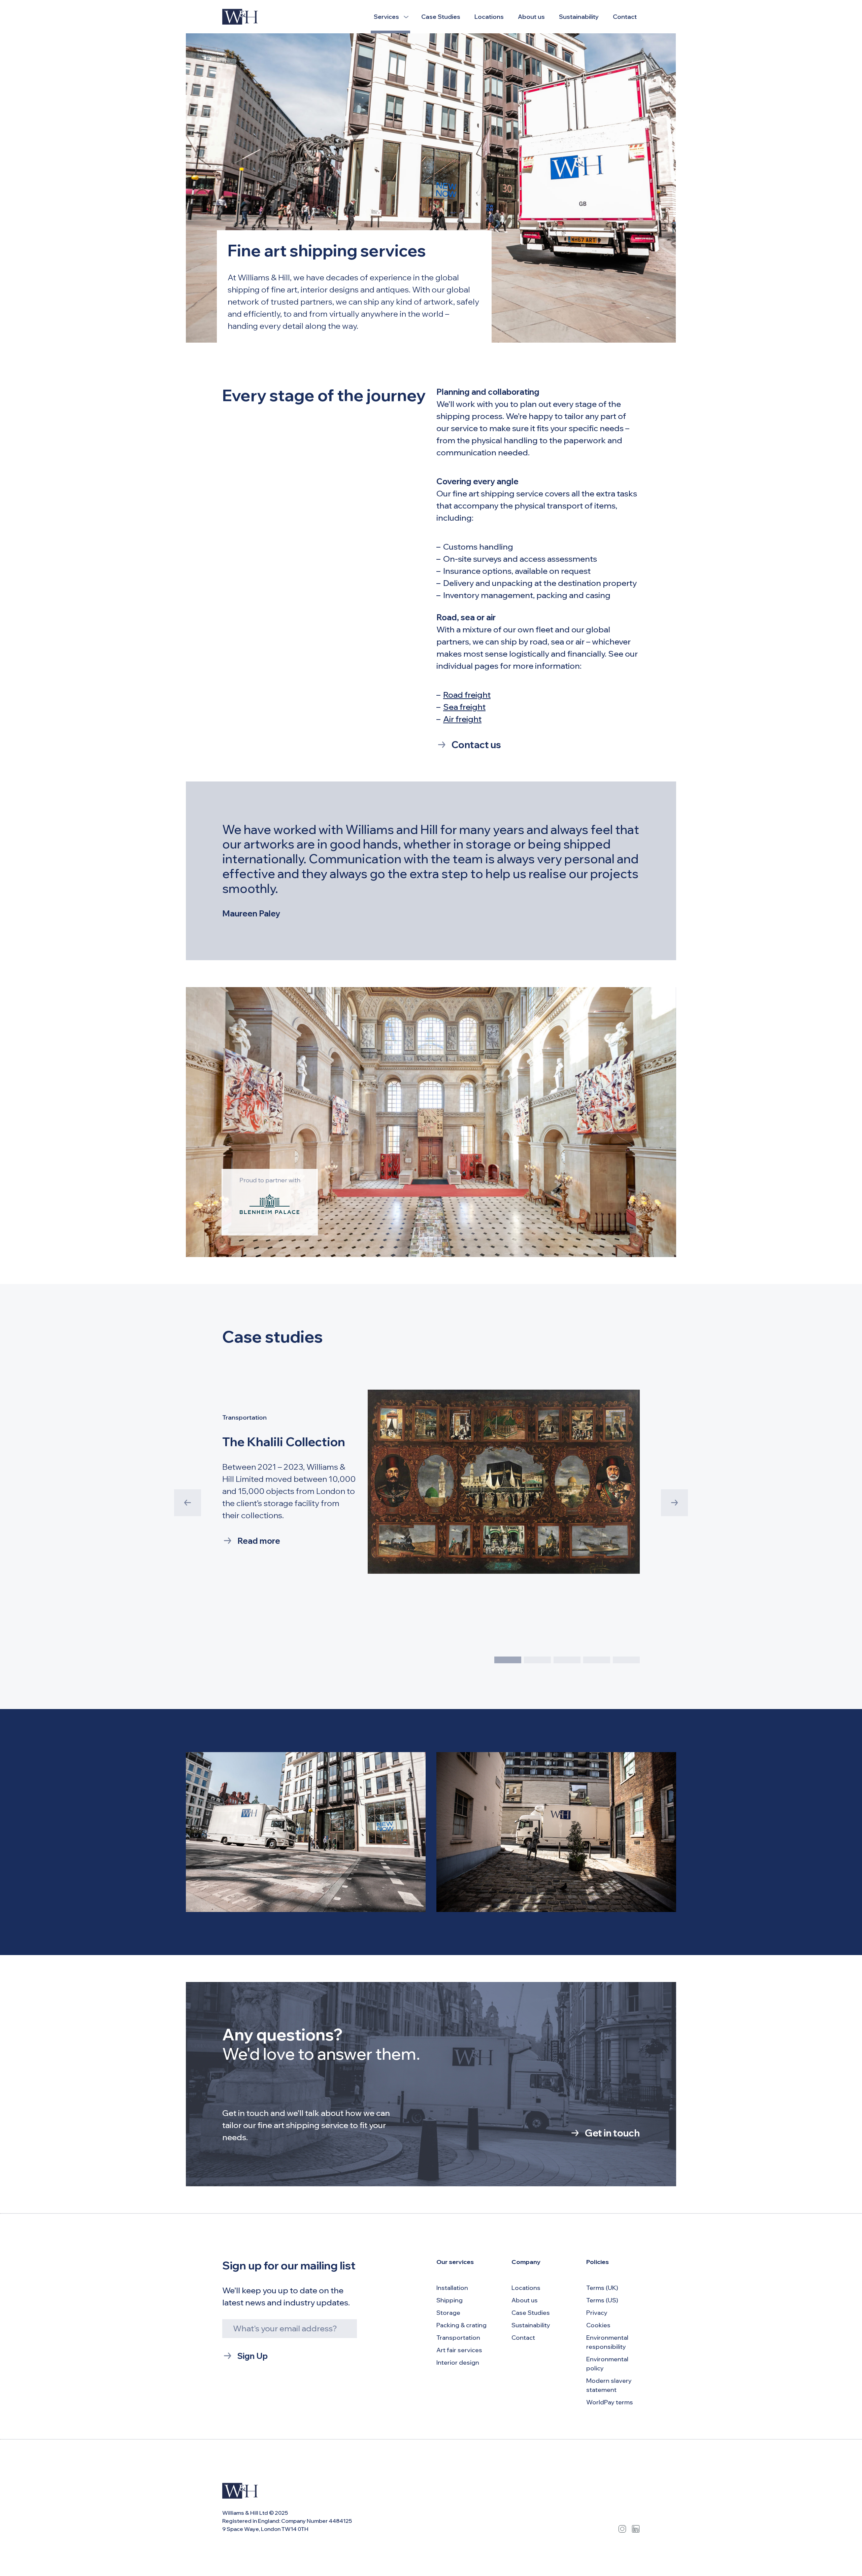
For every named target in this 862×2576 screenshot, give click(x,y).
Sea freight (464, 707)
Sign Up (253, 2356)
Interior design (458, 2362)
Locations (489, 17)
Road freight (467, 695)
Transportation (458, 2338)
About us (531, 17)
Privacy (597, 2313)
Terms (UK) (602, 2288)
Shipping (450, 2300)
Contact (625, 17)
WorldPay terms (610, 2402)
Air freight (462, 719)
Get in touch (612, 2133)
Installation (452, 2288)
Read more (259, 1541)
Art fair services (459, 2350)
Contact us (476, 745)
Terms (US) (602, 2300)
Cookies (598, 2325)
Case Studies (441, 17)
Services (386, 17)
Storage (448, 2313)
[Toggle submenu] (406, 17)
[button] (508, 1660)
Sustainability (579, 17)
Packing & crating (461, 2325)
